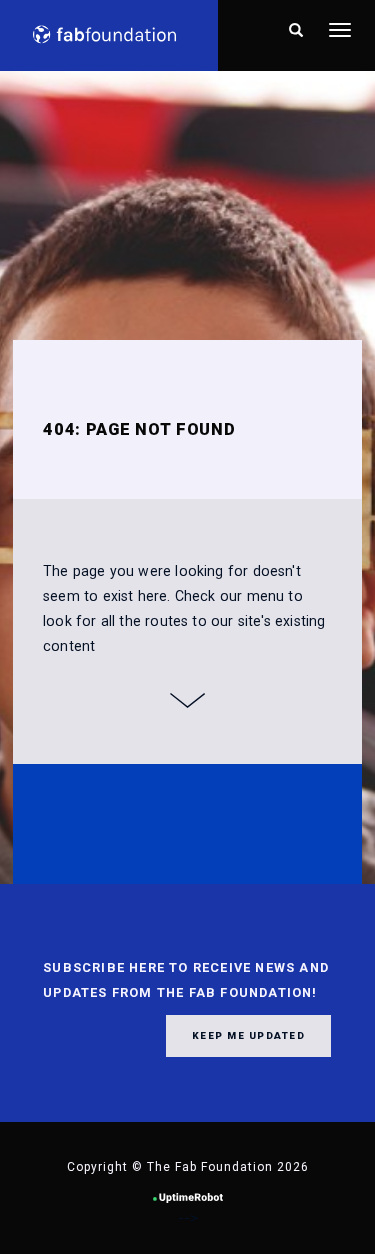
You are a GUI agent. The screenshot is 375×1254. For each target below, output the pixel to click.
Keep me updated (249, 1035)
